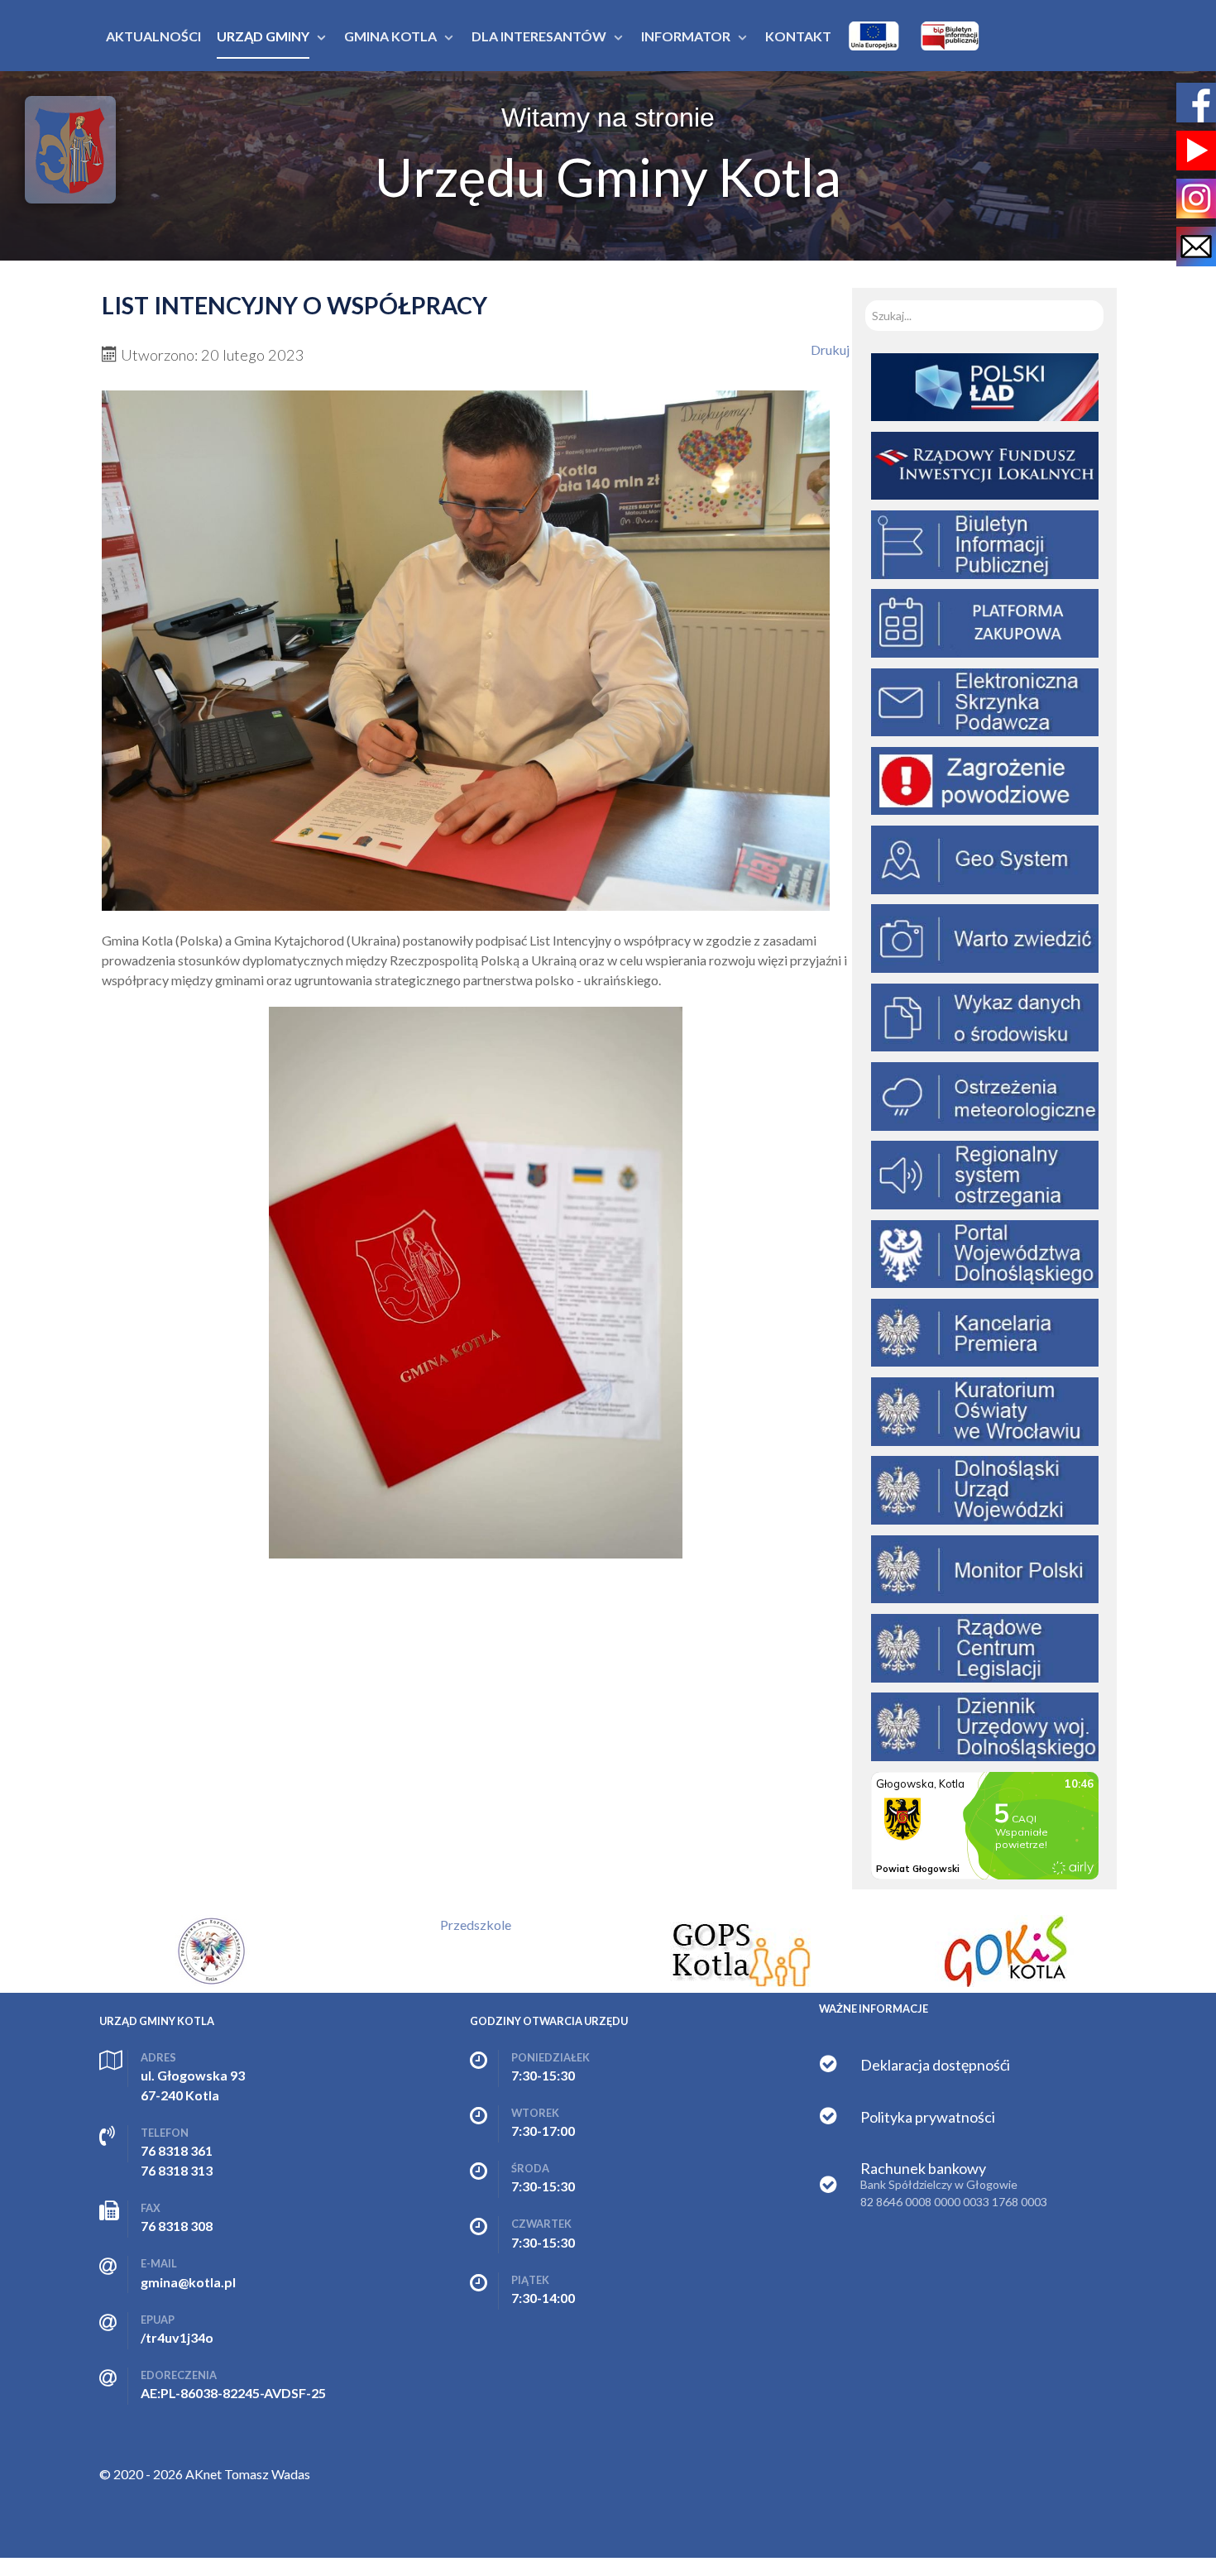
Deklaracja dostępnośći (935, 2065)
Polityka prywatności (928, 2117)
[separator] (263, 36)
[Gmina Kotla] (70, 150)
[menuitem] (153, 36)
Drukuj (830, 350)
